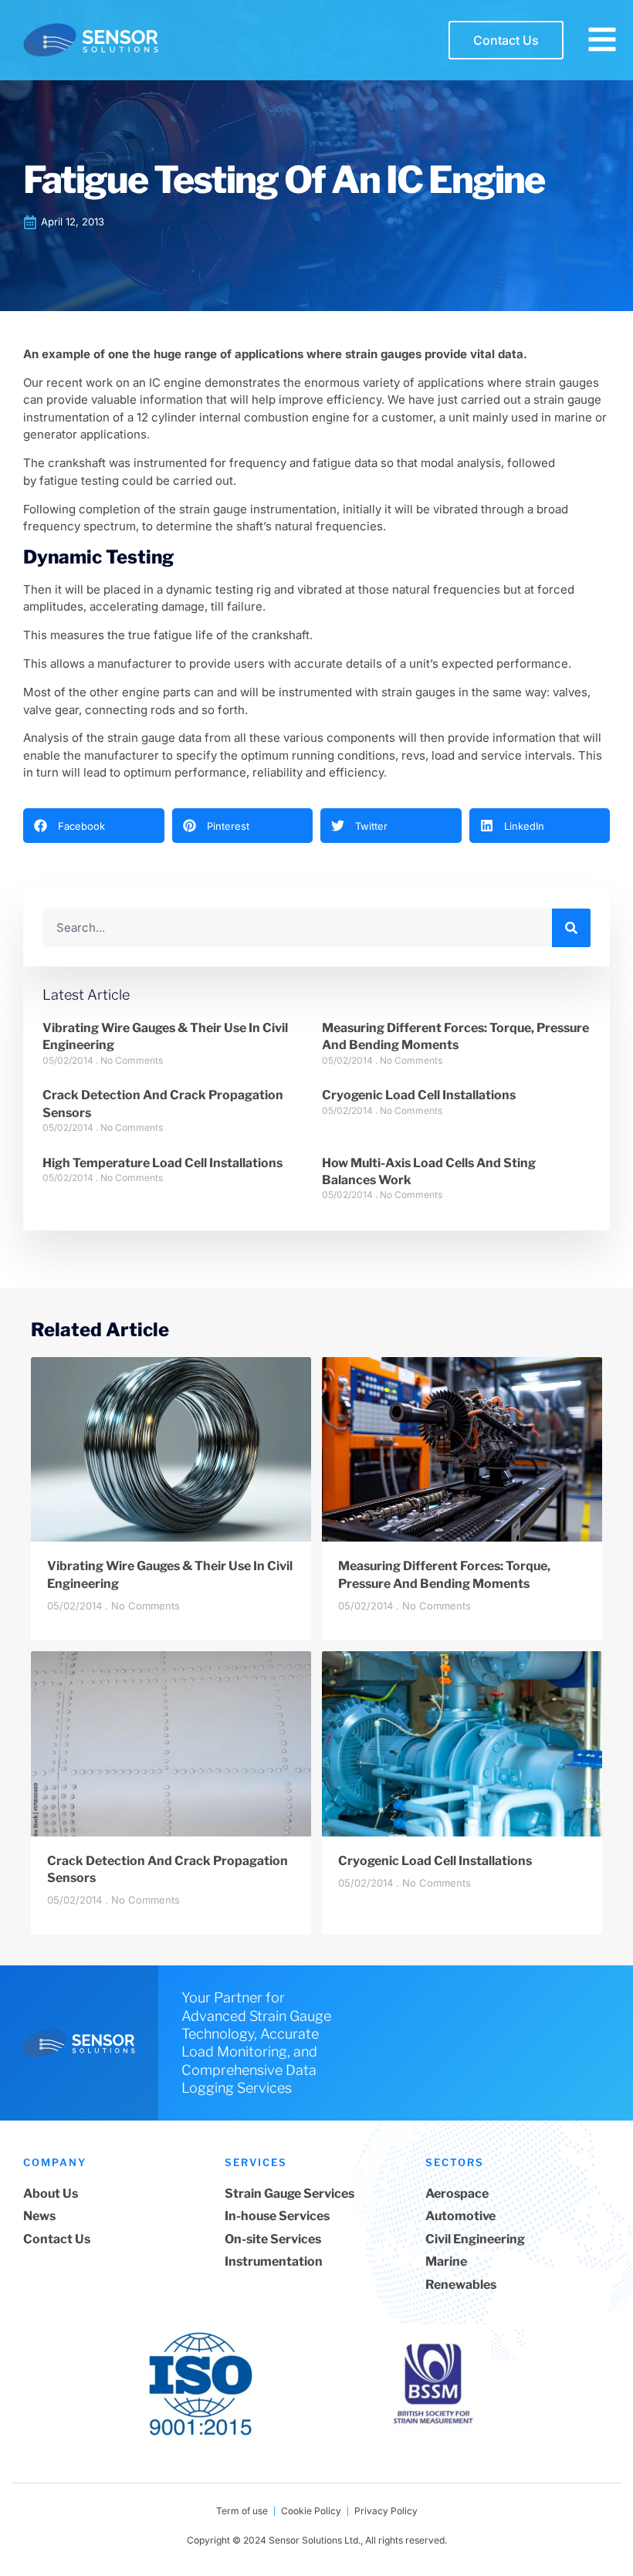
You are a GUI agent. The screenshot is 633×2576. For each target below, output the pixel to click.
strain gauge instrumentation (258, 509)
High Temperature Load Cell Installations (162, 1163)
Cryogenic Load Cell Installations (419, 1095)
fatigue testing (79, 481)
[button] (94, 826)
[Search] (571, 928)
